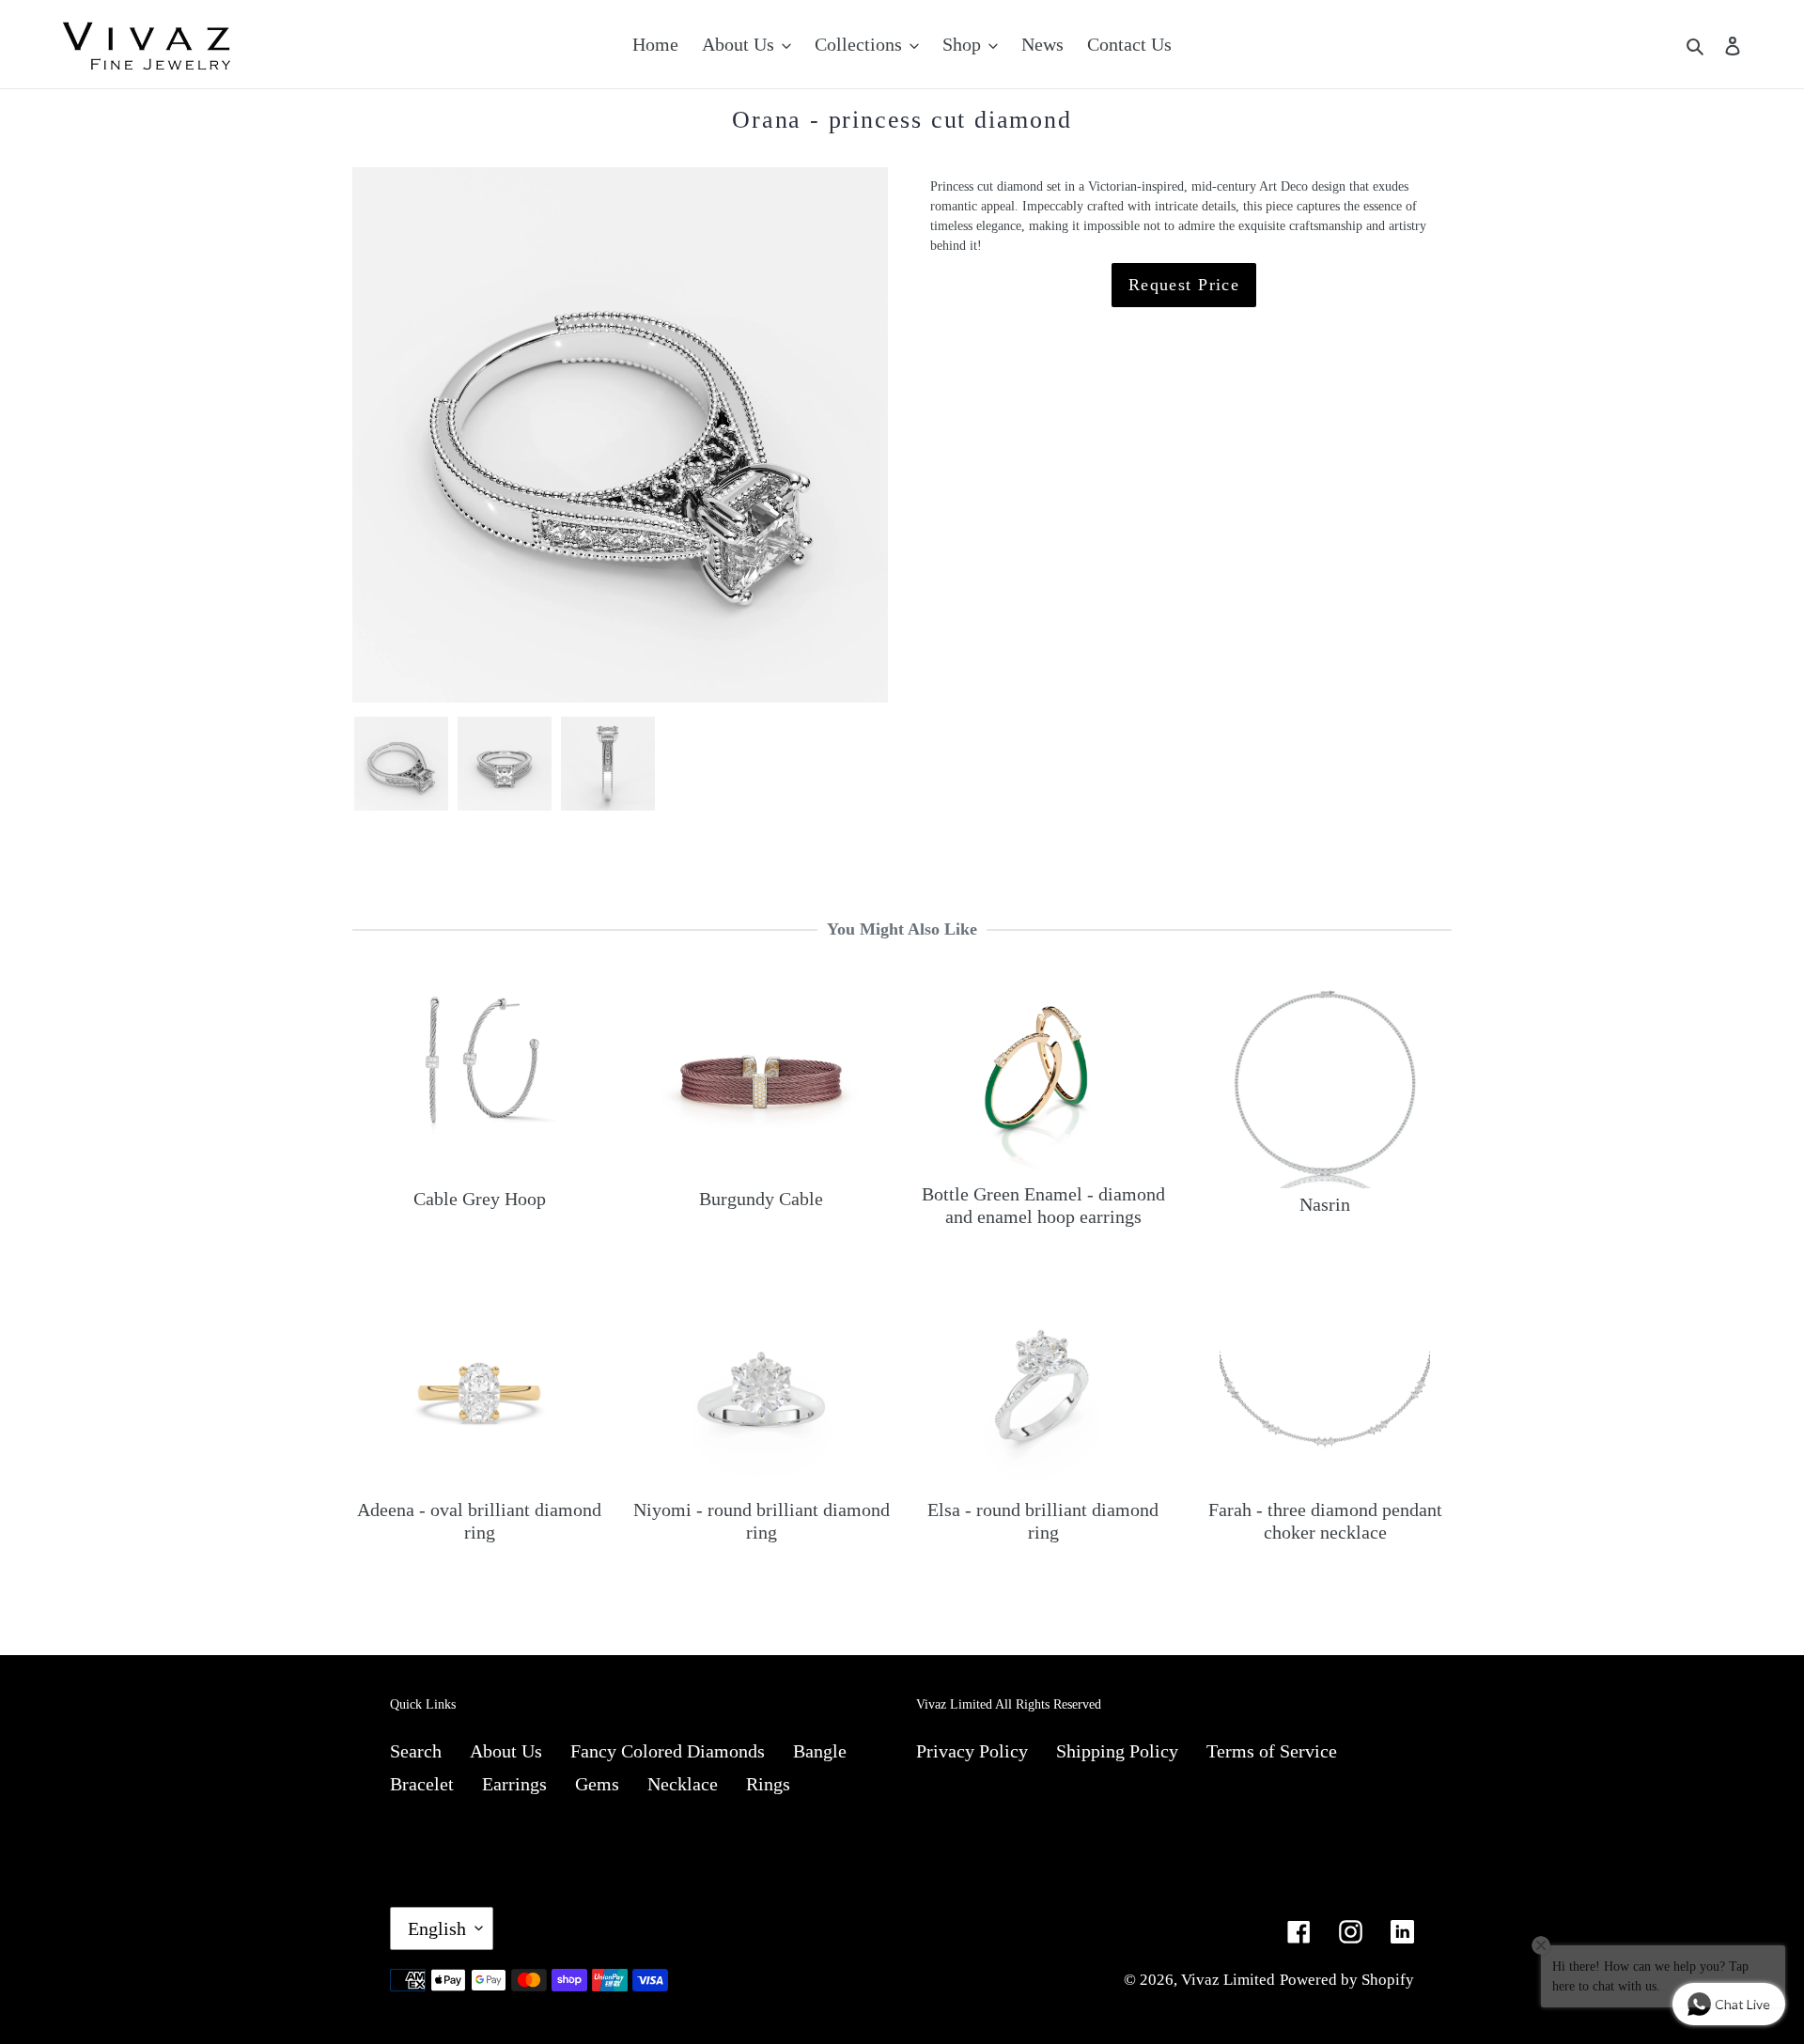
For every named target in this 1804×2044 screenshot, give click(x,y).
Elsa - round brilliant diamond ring (1043, 1521)
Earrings (514, 1784)
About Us (506, 1751)
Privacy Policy (972, 1751)
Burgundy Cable (761, 1199)
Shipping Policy (1117, 1751)
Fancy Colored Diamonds (668, 1751)
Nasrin (1325, 1204)
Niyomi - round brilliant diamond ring (762, 1521)
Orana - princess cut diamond (902, 120)
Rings (768, 1784)
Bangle (820, 1751)
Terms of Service (1272, 1751)
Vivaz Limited (1228, 1980)
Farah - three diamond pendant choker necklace (1325, 1521)
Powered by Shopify (1347, 1980)
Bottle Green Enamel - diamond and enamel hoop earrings (1043, 1205)
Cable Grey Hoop (480, 1199)
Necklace (683, 1784)
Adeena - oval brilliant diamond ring (479, 1521)
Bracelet (422, 1784)
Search (416, 1751)
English (437, 1928)
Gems (597, 1784)
